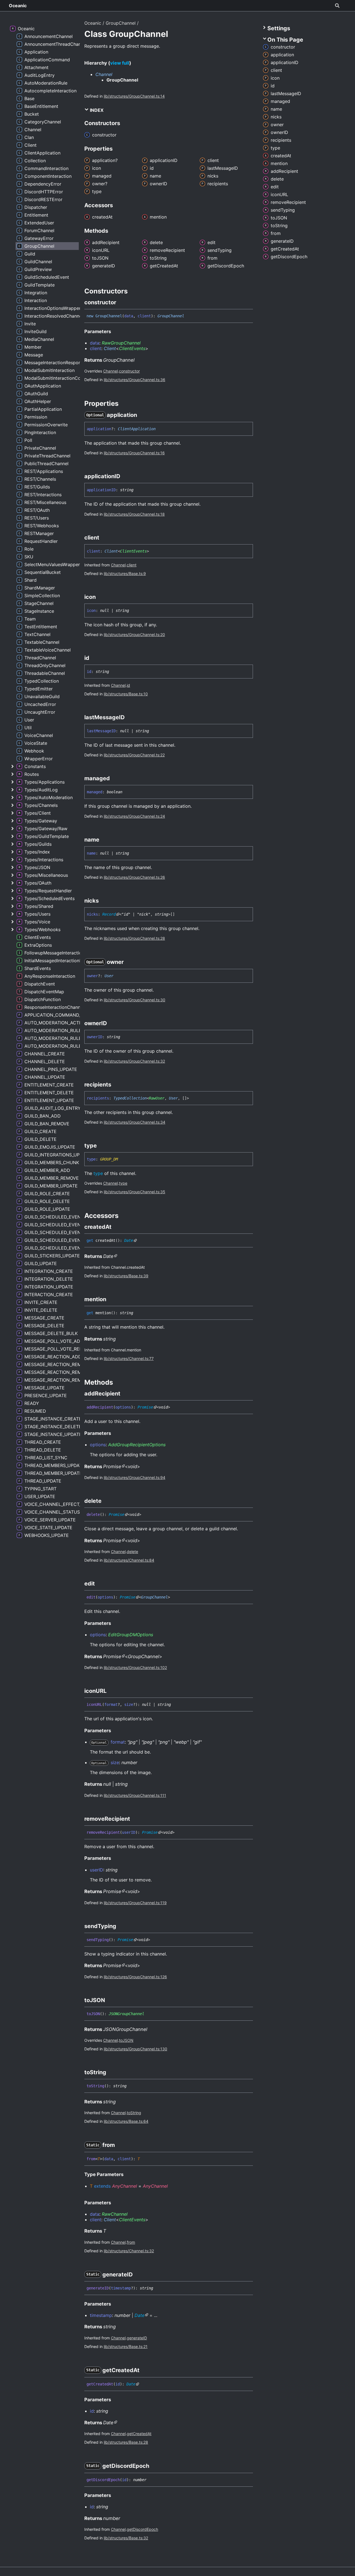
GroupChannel (121, 23)
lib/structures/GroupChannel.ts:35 (135, 1192)
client (132, 565)
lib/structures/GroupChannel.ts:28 (134, 938)
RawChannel (115, 2214)
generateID (137, 2338)
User (109, 976)
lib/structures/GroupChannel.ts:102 (135, 1667)
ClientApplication (137, 429)
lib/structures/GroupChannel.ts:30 (135, 1000)
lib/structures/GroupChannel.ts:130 (135, 2049)
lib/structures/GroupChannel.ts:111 (135, 1795)
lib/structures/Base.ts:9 (125, 573)
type (98, 1173)
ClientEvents (132, 348)
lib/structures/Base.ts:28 (126, 2442)
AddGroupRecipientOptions (137, 1445)
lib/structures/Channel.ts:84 (129, 1560)
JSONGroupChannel (126, 2014)
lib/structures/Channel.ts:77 (129, 1358)
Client (110, 348)
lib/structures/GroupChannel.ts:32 (134, 1061)
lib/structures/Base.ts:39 (126, 1276)
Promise (145, 1407)
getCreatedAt (139, 2434)
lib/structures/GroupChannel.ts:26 (134, 877)
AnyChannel (125, 2186)
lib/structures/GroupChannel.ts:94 (135, 1477)
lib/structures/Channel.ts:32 (129, 2251)
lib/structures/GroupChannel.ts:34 (135, 1122)
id (128, 685)
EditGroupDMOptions (131, 1635)
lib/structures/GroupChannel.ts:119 (135, 1903)
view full (120, 63)
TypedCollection (130, 1098)
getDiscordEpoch (142, 2529)
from (131, 2242)
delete (132, 1552)
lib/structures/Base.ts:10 (126, 694)
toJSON (126, 2040)
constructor (129, 371)
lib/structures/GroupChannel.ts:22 (134, 755)
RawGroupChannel (121, 343)
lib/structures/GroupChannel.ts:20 (134, 634)
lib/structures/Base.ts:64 (126, 2121)
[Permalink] (121, 302)
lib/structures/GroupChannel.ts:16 (134, 453)
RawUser (157, 1098)
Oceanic (18, 6)
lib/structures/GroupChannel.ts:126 (135, 1977)
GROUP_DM (109, 1159)
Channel (104, 74)
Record (109, 914)
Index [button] (96, 110)
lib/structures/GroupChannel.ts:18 (134, 514)
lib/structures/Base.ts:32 (126, 2538)
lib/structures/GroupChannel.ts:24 (134, 816)
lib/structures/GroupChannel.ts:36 (135, 380)
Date (129, 1240)
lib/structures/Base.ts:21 (126, 2346)
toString (134, 2113)
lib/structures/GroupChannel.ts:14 (134, 96)
